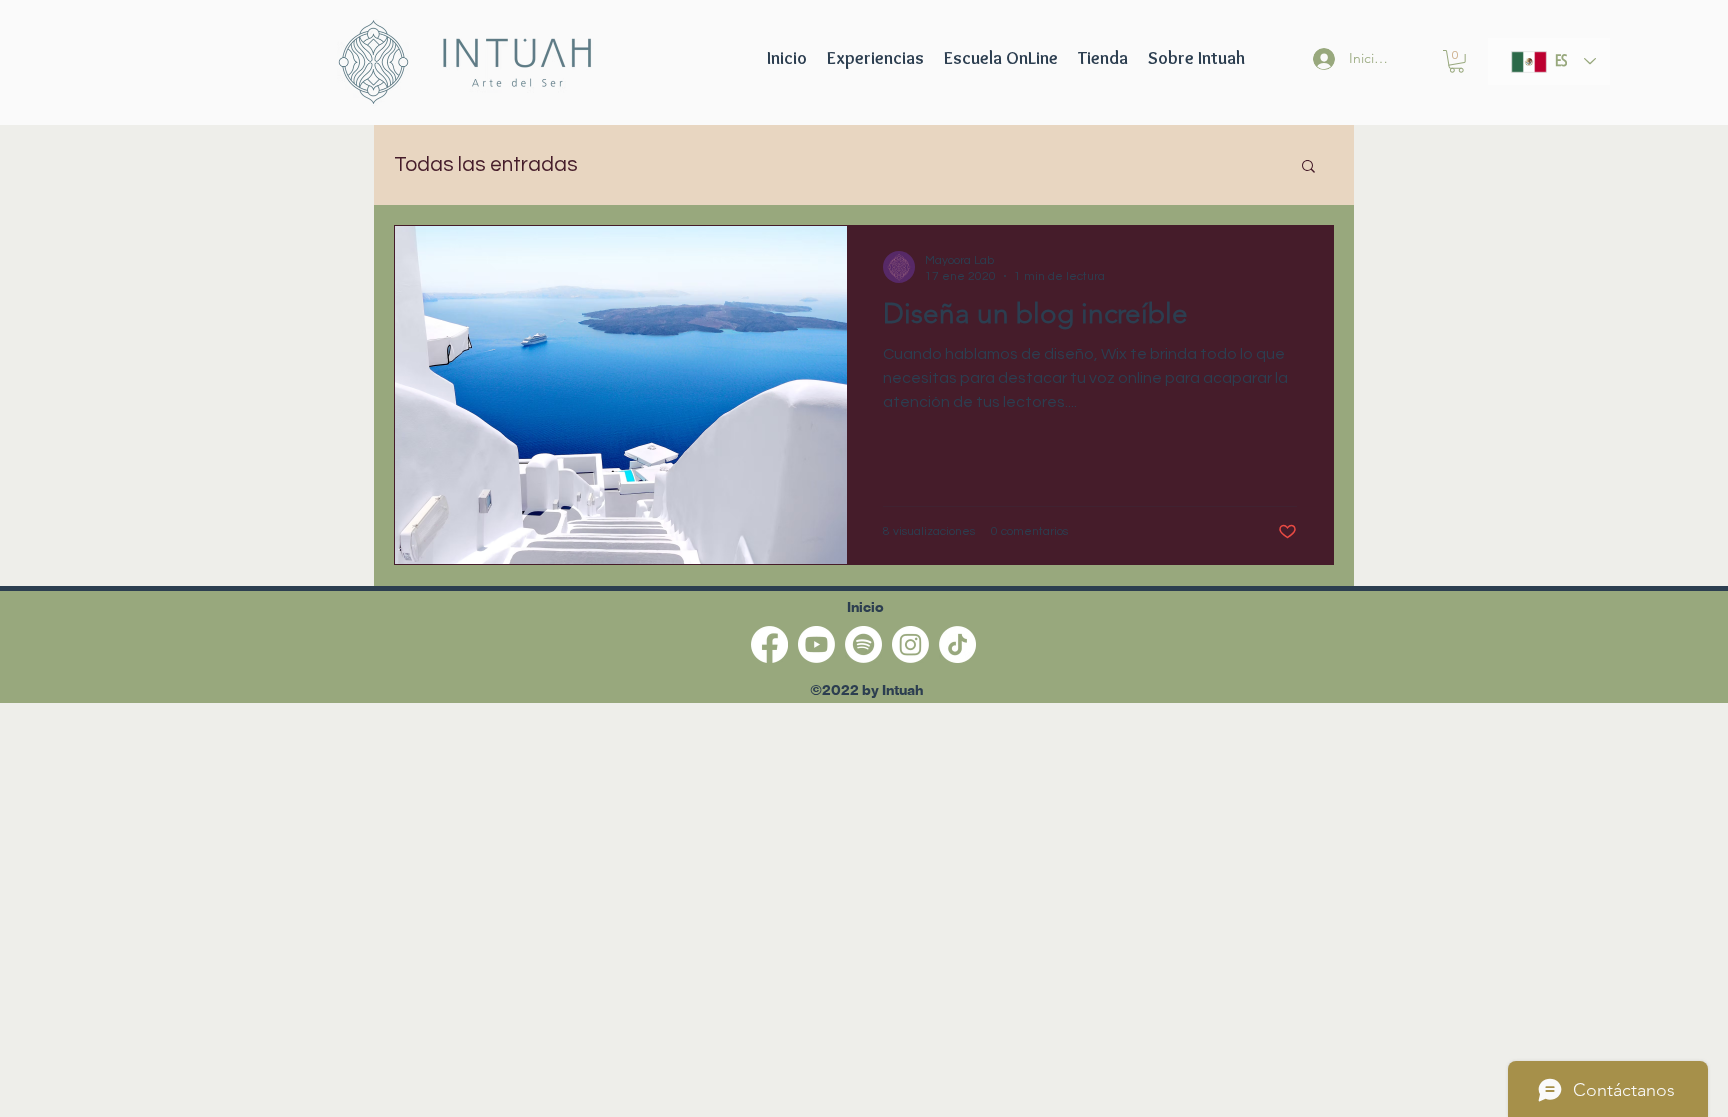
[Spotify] (863, 644)
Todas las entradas (486, 164)
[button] (1001, 58)
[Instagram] (910, 644)
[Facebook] (769, 644)
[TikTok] (957, 644)
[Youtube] (816, 644)
